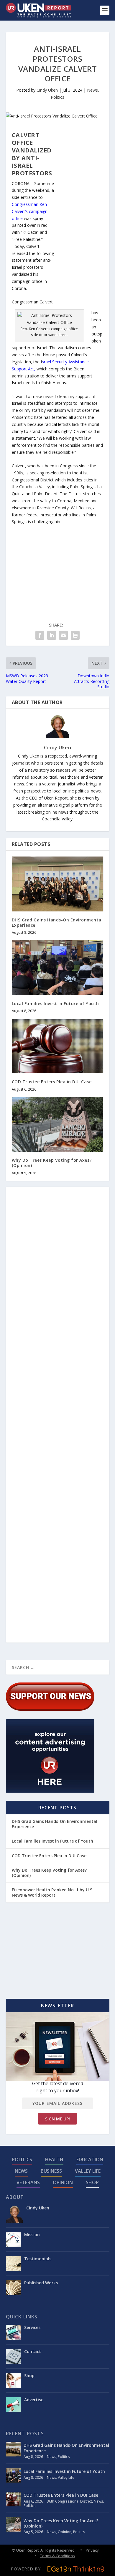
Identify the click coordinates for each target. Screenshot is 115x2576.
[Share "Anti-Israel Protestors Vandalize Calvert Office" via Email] (63, 635)
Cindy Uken (47, 90)
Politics (57, 97)
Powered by (26, 2569)
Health (54, 2159)
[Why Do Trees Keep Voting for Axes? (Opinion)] (58, 1125)
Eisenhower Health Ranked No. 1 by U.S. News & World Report (53, 1892)
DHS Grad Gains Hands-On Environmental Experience (57, 922)
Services (32, 2327)
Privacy (92, 2550)
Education (90, 2159)
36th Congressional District (69, 2501)
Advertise (34, 2400)
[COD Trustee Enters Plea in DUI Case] (58, 1046)
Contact (33, 2351)
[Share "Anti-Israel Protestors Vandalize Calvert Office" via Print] (75, 635)
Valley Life (88, 2171)
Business (51, 2171)
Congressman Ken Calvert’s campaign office (30, 211)
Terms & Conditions (57, 2556)
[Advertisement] (80, 219)
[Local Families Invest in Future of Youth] (58, 968)
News (92, 90)
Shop (92, 2182)
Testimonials (38, 2259)
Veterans (28, 2182)
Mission (32, 2235)
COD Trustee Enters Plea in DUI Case (52, 1082)
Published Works (41, 2283)
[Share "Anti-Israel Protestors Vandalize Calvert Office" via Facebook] (40, 635)
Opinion (63, 2182)
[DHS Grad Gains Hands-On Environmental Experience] (58, 884)
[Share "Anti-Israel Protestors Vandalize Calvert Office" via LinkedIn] (52, 635)
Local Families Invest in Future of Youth (55, 1004)
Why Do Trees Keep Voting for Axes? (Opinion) (52, 1163)
